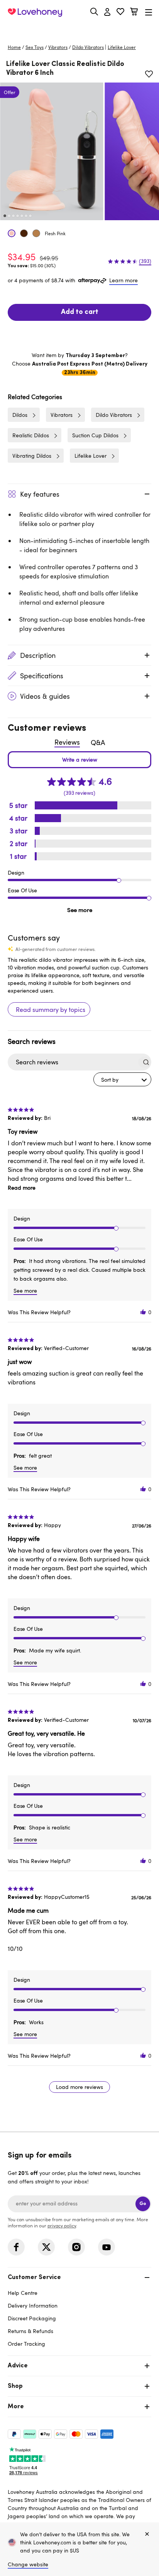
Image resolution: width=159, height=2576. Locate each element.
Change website (28, 2564)
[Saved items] (149, 74)
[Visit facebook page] (16, 2247)
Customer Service (34, 2278)
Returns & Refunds (30, 2331)
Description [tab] (38, 655)
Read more (22, 1188)
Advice (18, 2366)
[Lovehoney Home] (35, 12)
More (16, 2407)
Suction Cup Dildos (95, 435)
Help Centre (23, 2293)
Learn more (123, 280)
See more (80, 910)
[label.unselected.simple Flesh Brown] (24, 233)
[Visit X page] (46, 2247)
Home (14, 47)
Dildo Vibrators (88, 47)
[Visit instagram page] (76, 2247)
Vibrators (58, 47)
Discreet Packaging (32, 2318)
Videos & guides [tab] (45, 696)
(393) (145, 261)
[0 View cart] (134, 13)
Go (143, 2204)
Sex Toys (35, 47)
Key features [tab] (40, 494)
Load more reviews (79, 2087)
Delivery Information (33, 2305)
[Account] (107, 12)
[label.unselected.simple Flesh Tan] (36, 233)
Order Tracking (26, 2344)
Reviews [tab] (67, 742)
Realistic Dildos (31, 435)
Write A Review (79, 760)
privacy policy (62, 2225)
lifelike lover (122, 47)
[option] (52, 151)
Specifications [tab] (42, 676)
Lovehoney (80, 30)
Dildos (20, 415)
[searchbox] (72, 1062)
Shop (15, 2386)
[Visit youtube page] (107, 2247)
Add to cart (80, 312)
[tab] (79, 2310)
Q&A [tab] (98, 742)
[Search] (94, 12)
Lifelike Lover (90, 456)
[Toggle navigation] (149, 12)
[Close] (147, 2534)
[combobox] (122, 1079)
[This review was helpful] (143, 1312)
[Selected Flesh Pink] (12, 233)
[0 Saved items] (120, 13)
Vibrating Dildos (32, 456)
